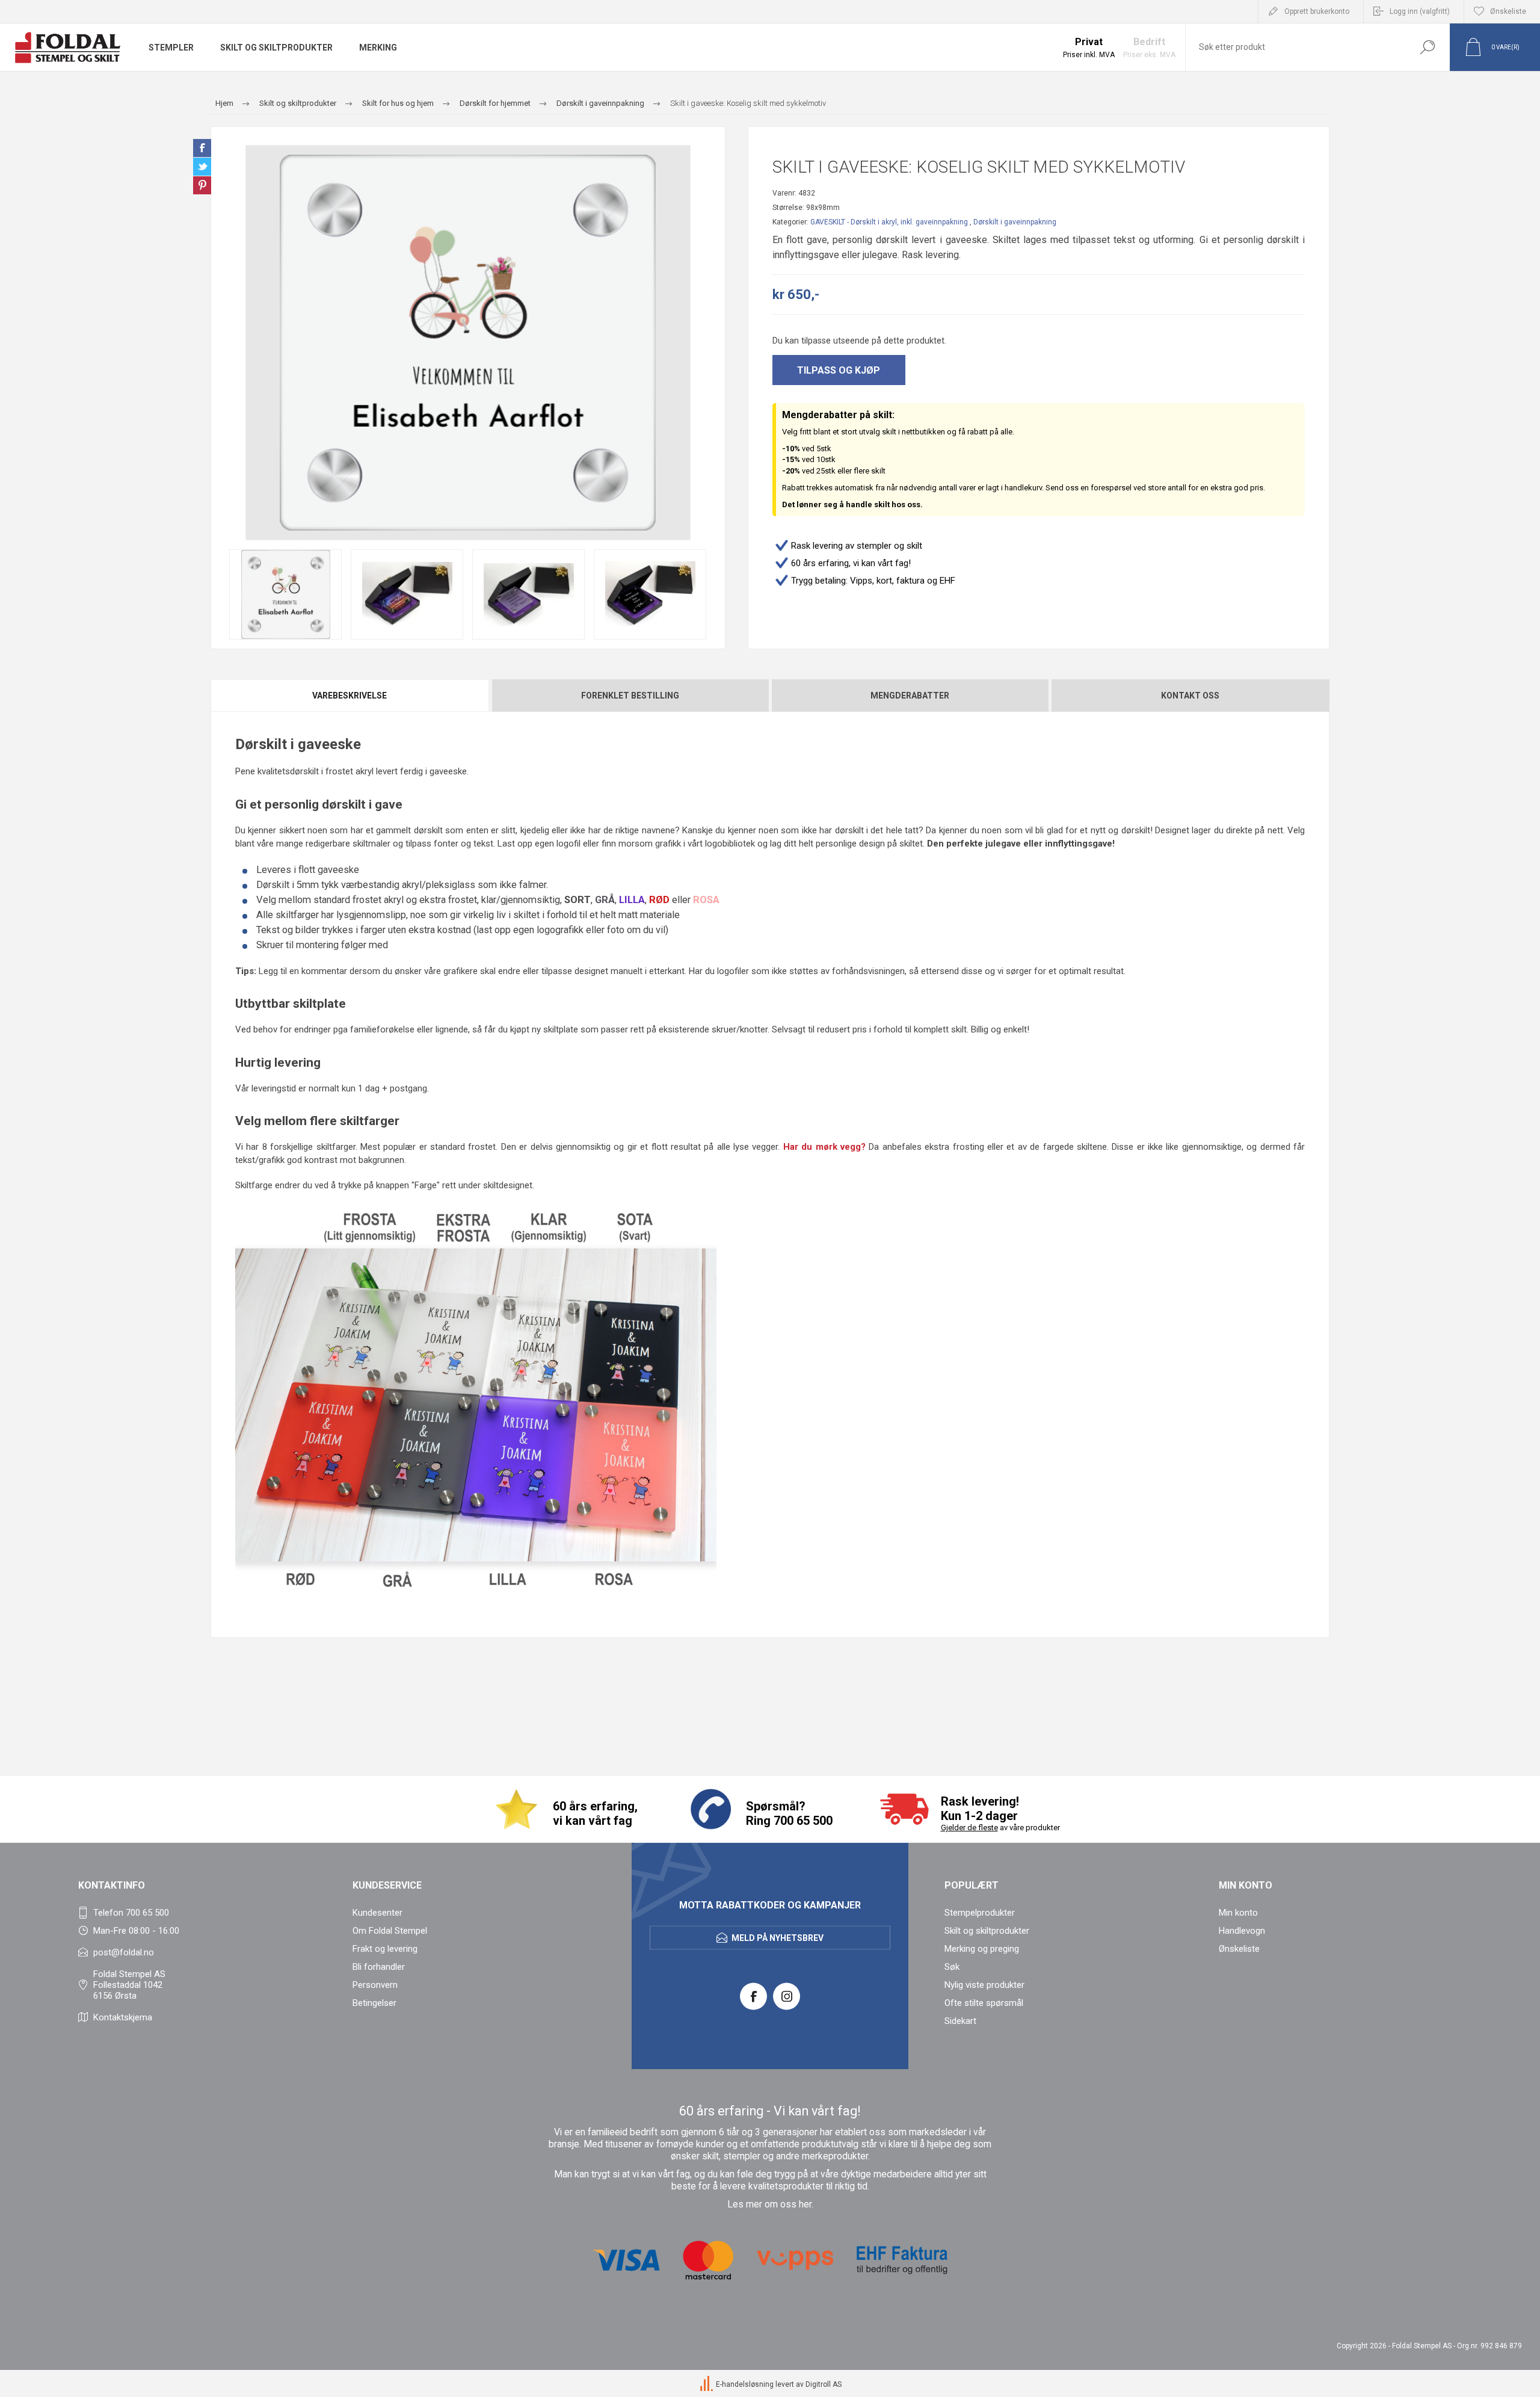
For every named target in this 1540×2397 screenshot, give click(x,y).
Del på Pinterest (202, 185)
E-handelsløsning (745, 2384)
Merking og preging (982, 1949)
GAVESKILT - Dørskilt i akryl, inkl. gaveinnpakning (889, 222)
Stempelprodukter (980, 1913)
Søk (1427, 47)
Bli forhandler (379, 1967)
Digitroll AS (824, 2384)
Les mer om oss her (769, 2204)
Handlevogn (1242, 1931)
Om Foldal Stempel (390, 1931)
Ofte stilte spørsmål (984, 2003)
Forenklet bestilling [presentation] (630, 696)
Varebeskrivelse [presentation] (350, 696)
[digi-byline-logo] (707, 2384)
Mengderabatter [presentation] (910, 696)
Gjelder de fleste (969, 1828)
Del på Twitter (202, 167)
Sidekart (960, 2021)
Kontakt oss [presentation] (1190, 696)
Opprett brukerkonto (1317, 11)
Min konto (1238, 1913)
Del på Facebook (202, 148)
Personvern (375, 1985)
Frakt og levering (385, 1949)
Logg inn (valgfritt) (1420, 11)
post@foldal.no (124, 1952)
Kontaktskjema (123, 2017)
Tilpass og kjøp (839, 370)
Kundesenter (377, 1913)
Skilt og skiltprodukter (987, 1931)
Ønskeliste (1239, 1949)
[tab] (350, 696)
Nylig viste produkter (984, 1985)
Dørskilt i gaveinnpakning (1015, 222)
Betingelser (374, 2003)
